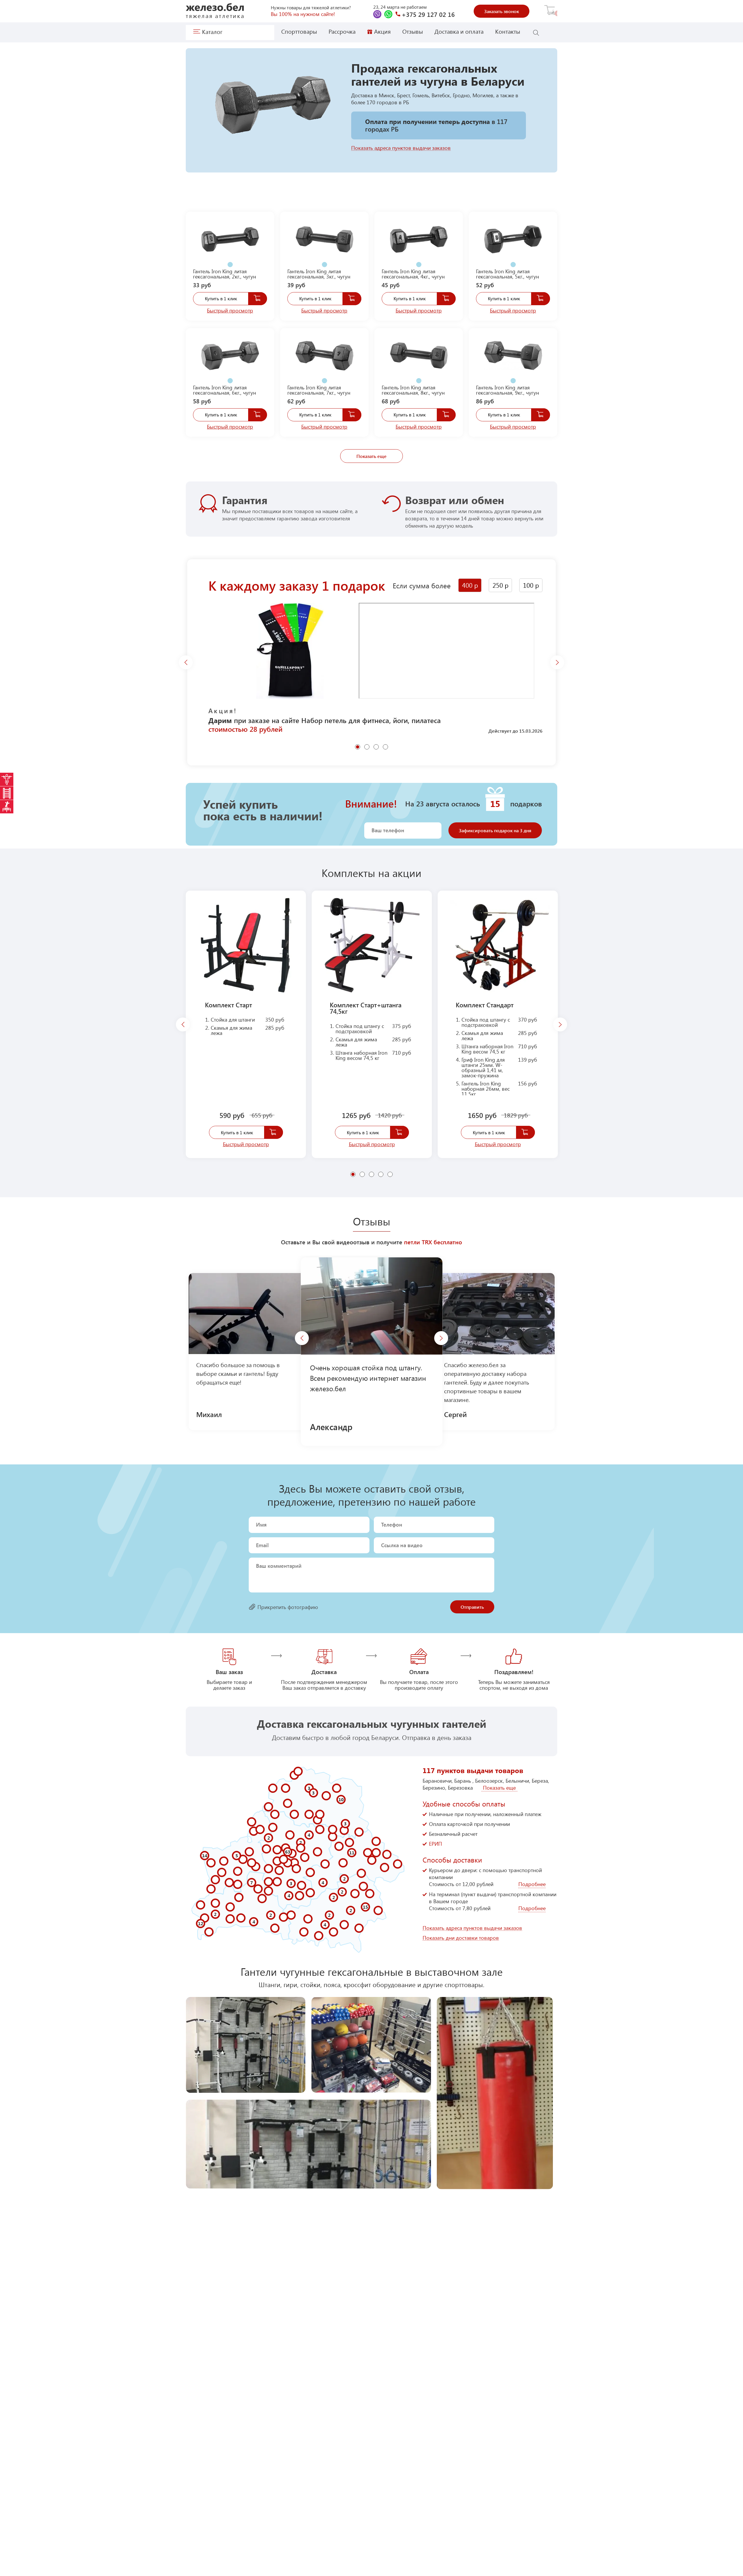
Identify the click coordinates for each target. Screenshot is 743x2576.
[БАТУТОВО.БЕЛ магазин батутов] (7, 807)
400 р (470, 585)
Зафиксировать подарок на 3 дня (495, 830)
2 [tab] (367, 747)
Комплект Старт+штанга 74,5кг (366, 1008)
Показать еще (371, 456)
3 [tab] (377, 747)
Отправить (472, 1607)
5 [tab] (391, 1174)
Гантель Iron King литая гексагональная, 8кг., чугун (413, 390)
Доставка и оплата (459, 31)
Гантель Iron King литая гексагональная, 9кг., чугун (507, 390)
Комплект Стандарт (485, 1005)
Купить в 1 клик (221, 298)
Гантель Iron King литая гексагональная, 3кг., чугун (319, 274)
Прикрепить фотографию (288, 1607)
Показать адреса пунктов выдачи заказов (401, 148)
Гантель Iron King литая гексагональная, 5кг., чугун (507, 274)
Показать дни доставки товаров (461, 1938)
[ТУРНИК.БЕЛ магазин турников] (7, 779)
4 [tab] (386, 747)
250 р (501, 585)
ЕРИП (435, 1844)
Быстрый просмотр (230, 311)
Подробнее (532, 1884)
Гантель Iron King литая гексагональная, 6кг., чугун (224, 390)
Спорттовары (299, 31)
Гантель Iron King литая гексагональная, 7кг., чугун (319, 390)
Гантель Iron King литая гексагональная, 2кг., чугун (224, 274)
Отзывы (413, 31)
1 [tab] (229, 262)
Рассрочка (342, 31)
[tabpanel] (230, 242)
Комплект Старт (228, 1005)
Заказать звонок (502, 11)
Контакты (508, 31)
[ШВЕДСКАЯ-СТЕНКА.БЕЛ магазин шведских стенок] (7, 793)
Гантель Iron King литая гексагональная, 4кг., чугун (413, 274)
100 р (531, 585)
